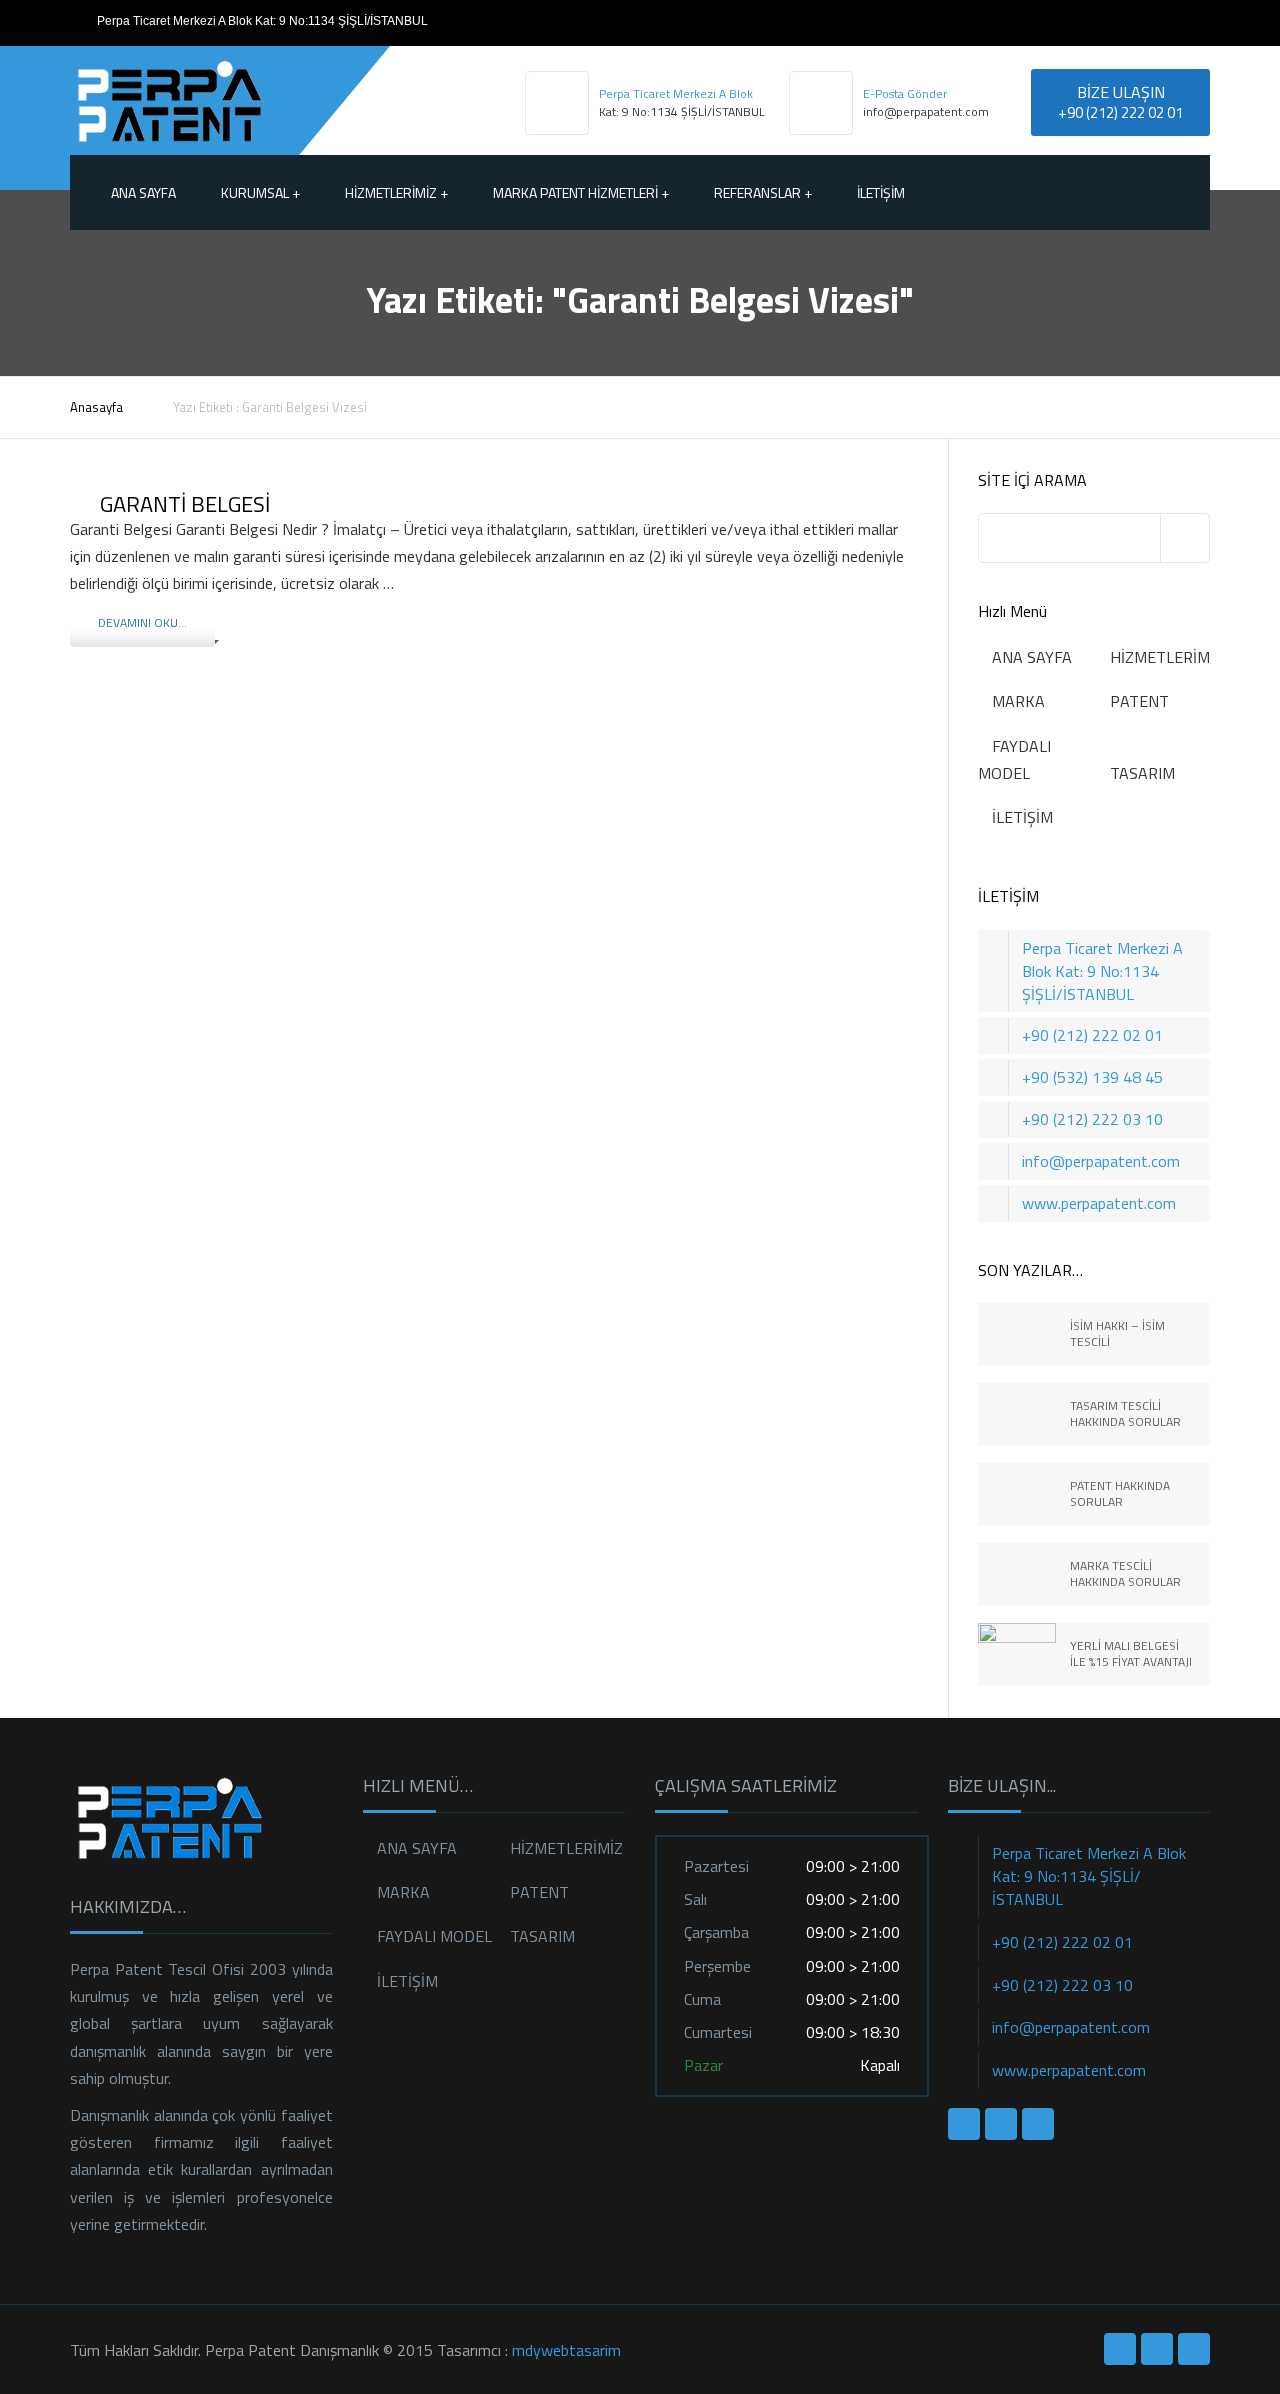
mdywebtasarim (566, 2350)
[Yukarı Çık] (1175, 2289)
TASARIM (1142, 773)
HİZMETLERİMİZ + (396, 192)
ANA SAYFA (1032, 657)
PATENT (1139, 701)
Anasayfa (96, 407)
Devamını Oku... (142, 622)
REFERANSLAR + (763, 192)
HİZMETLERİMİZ (1166, 657)
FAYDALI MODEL (434, 1936)
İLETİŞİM (881, 192)
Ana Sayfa (143, 192)
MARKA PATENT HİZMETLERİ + (581, 192)
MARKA (1018, 701)
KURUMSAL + (260, 192)
